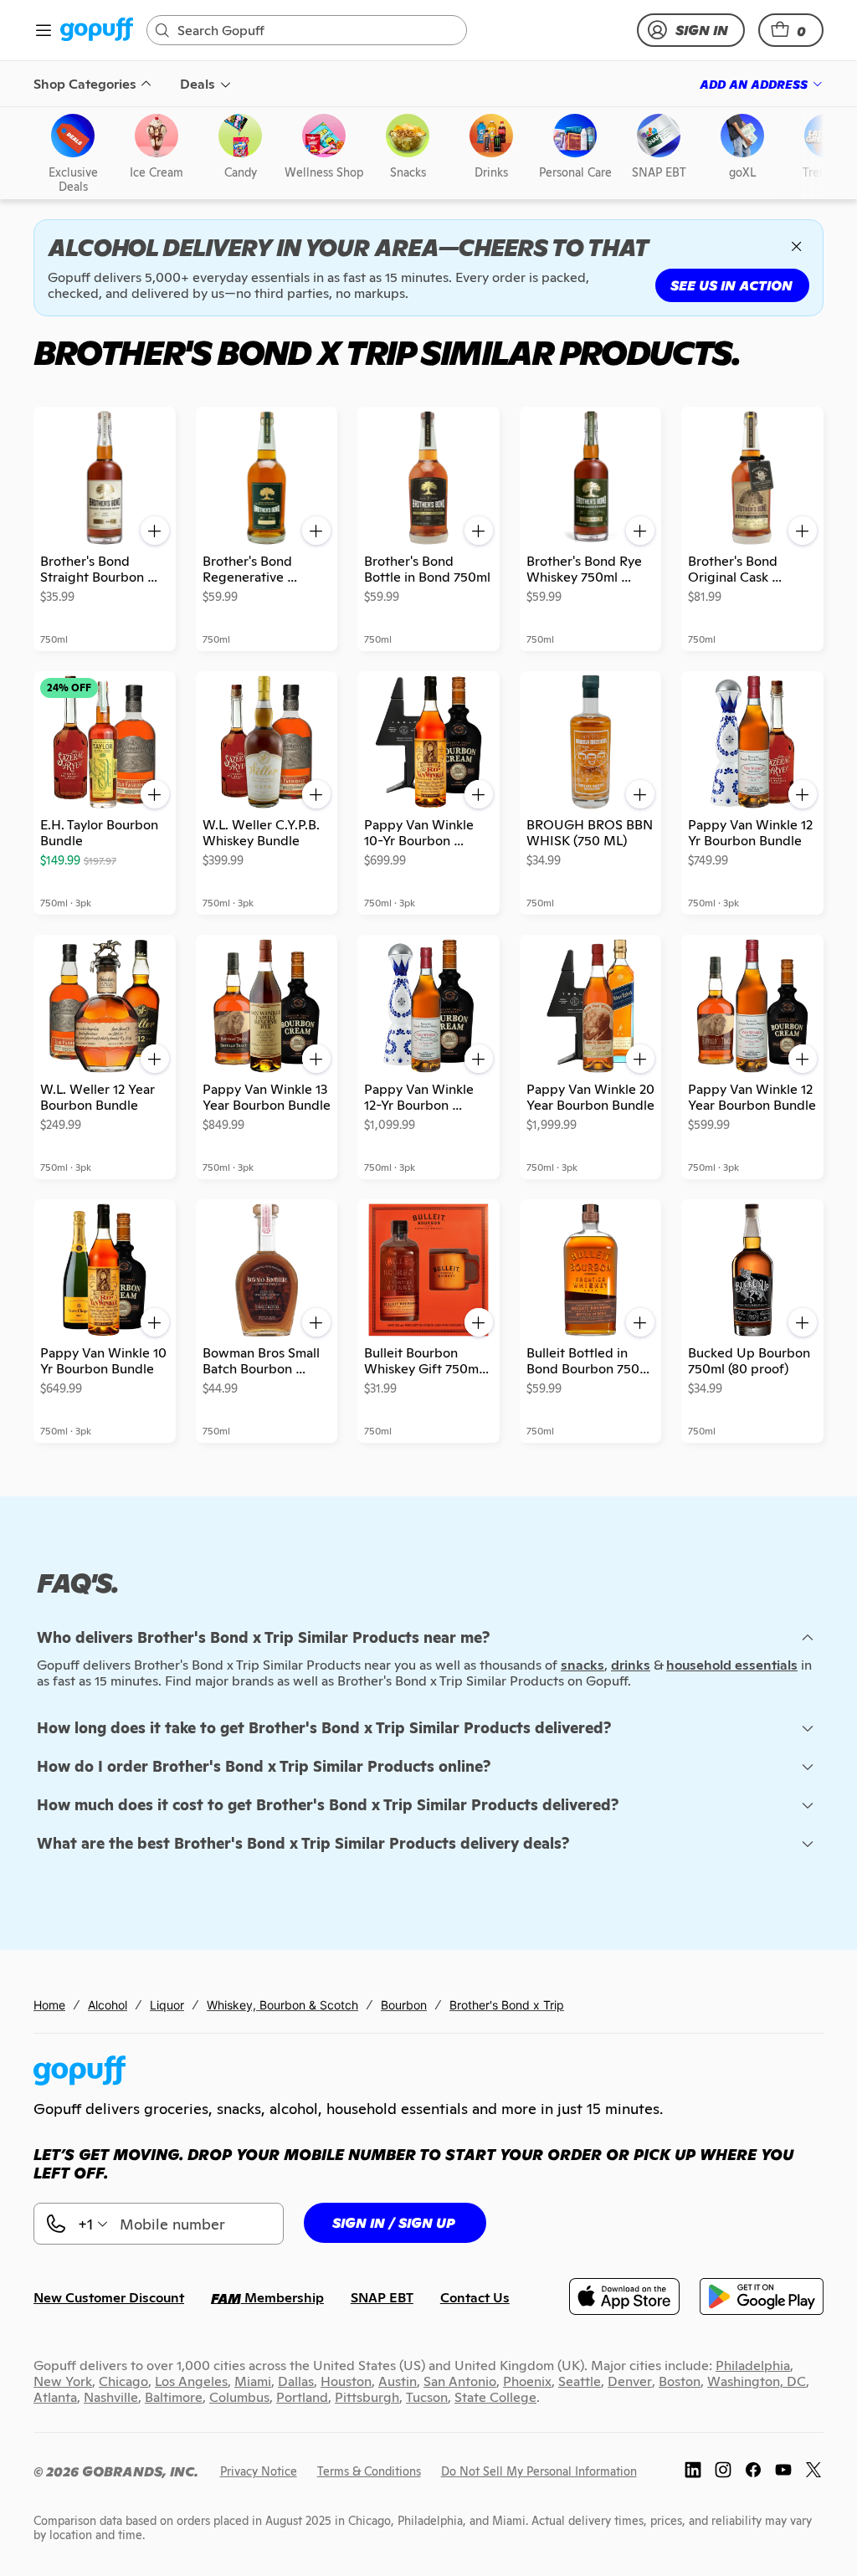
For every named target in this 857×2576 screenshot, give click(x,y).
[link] (97, 31)
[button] (791, 30)
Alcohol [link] (108, 2005)
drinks (631, 1665)
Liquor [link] (167, 2005)
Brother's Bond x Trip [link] (507, 2005)
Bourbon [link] (404, 2005)
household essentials (732, 1665)
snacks (582, 1665)
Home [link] (49, 2005)
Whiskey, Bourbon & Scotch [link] (282, 2005)
